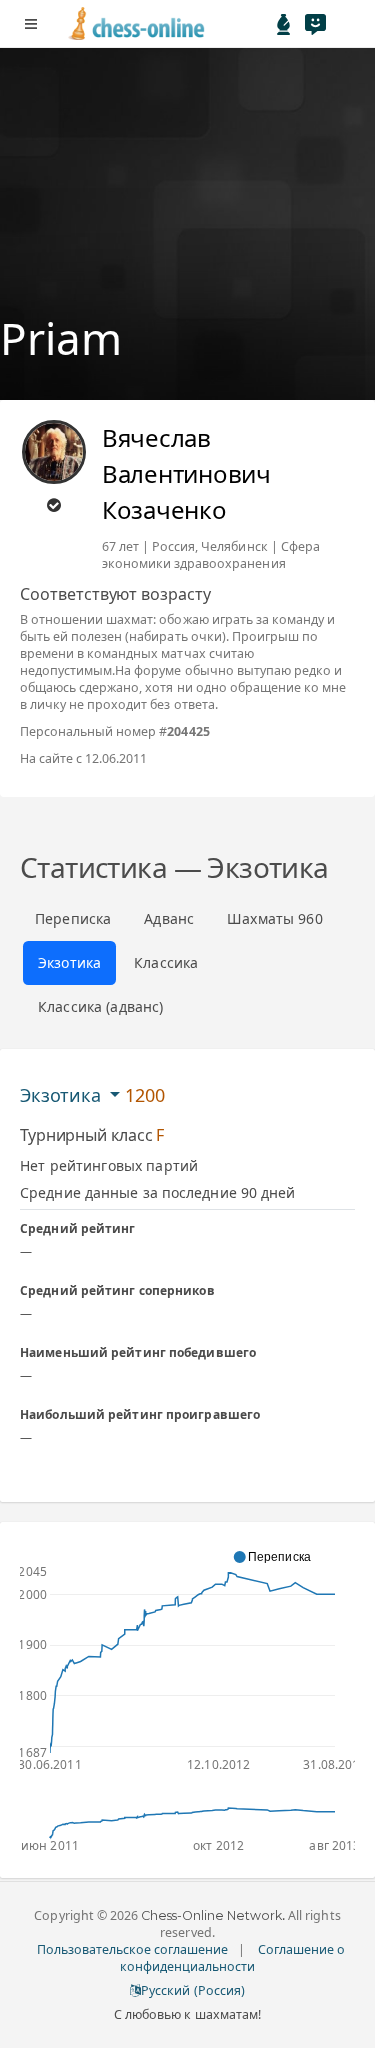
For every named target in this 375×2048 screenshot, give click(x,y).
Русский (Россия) (192, 1990)
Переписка (73, 918)
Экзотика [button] (63, 1095)
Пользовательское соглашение (133, 1949)
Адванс (169, 918)
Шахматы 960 (275, 918)
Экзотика (69, 962)
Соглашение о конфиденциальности (233, 1958)
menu (31, 24)
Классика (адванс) (100, 1006)
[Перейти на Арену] (284, 24)
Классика (166, 962)
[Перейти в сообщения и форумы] (315, 24)
